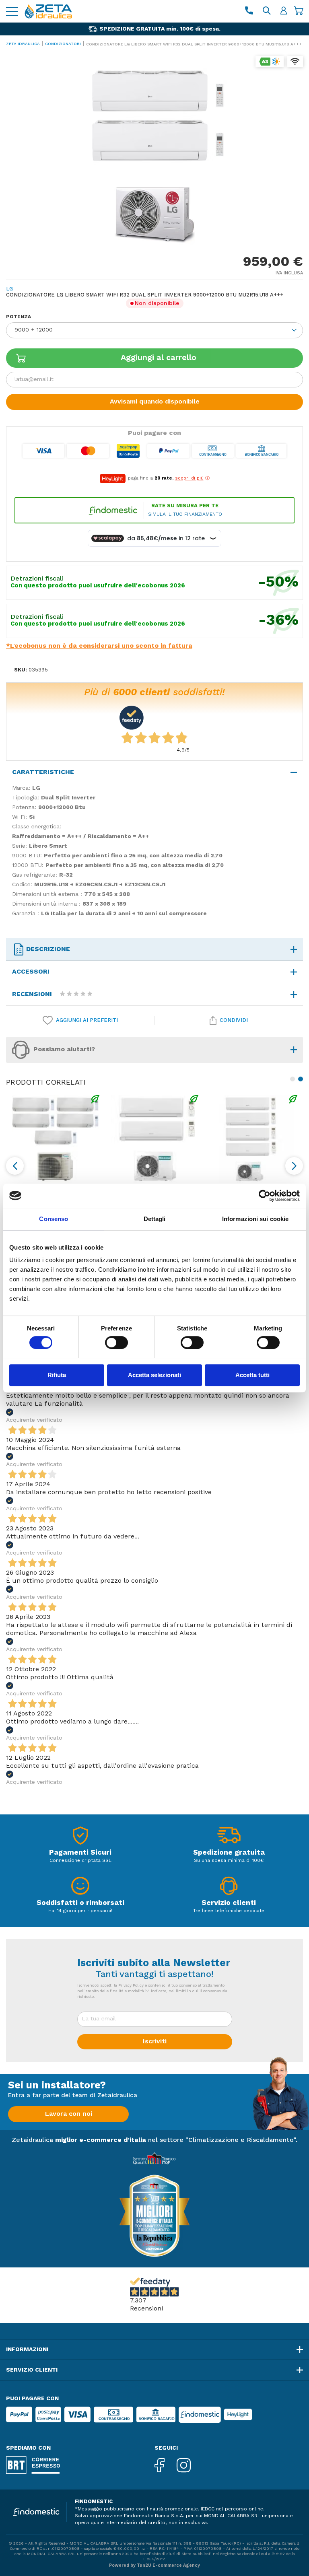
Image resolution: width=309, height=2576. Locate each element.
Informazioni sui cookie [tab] (255, 1219)
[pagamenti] (80, 1838)
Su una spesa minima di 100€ (229, 1861)
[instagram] (190, 2466)
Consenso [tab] (54, 1219)
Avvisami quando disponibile (155, 402)
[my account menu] (284, 11)
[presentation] (15, 1166)
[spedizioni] (229, 1838)
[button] (291, 1079)
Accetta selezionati (154, 1375)
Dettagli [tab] (155, 1219)
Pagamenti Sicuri (80, 1853)
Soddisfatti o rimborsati (80, 1903)
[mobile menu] (12, 11)
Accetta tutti (252, 1375)
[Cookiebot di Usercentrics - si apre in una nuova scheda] (265, 1196)
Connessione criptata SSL (80, 1861)
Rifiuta (57, 1375)
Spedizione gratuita (229, 1853)
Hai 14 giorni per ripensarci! (80, 1911)
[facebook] (166, 2466)
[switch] (116, 1343)
